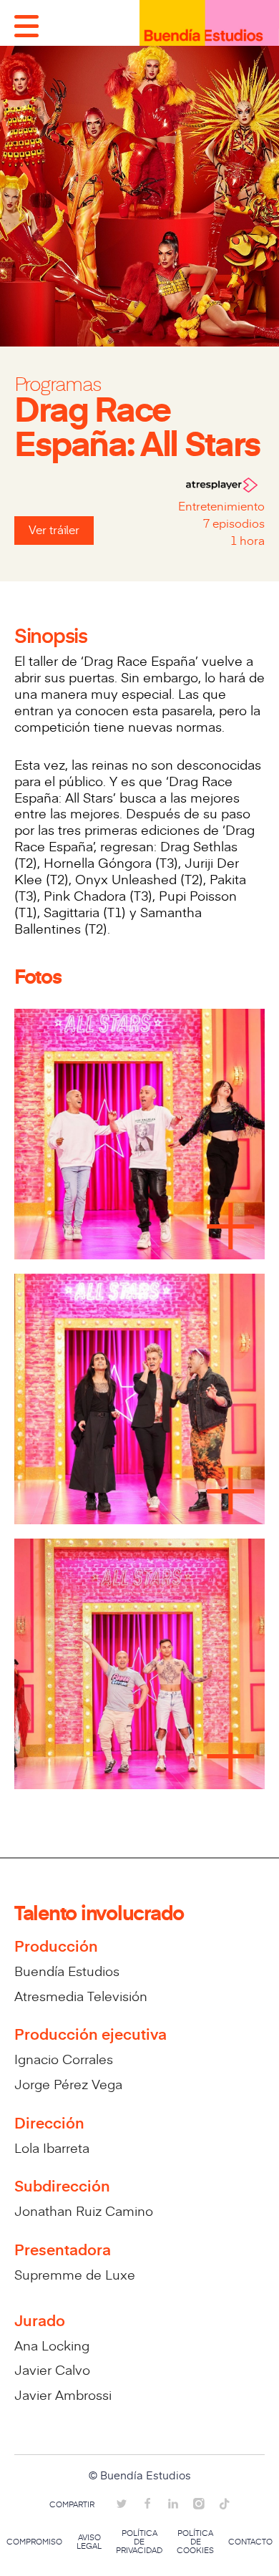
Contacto (250, 2542)
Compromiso (34, 2542)
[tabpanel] (139, 1397)
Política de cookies (195, 2542)
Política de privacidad (139, 2542)
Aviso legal (89, 2542)
